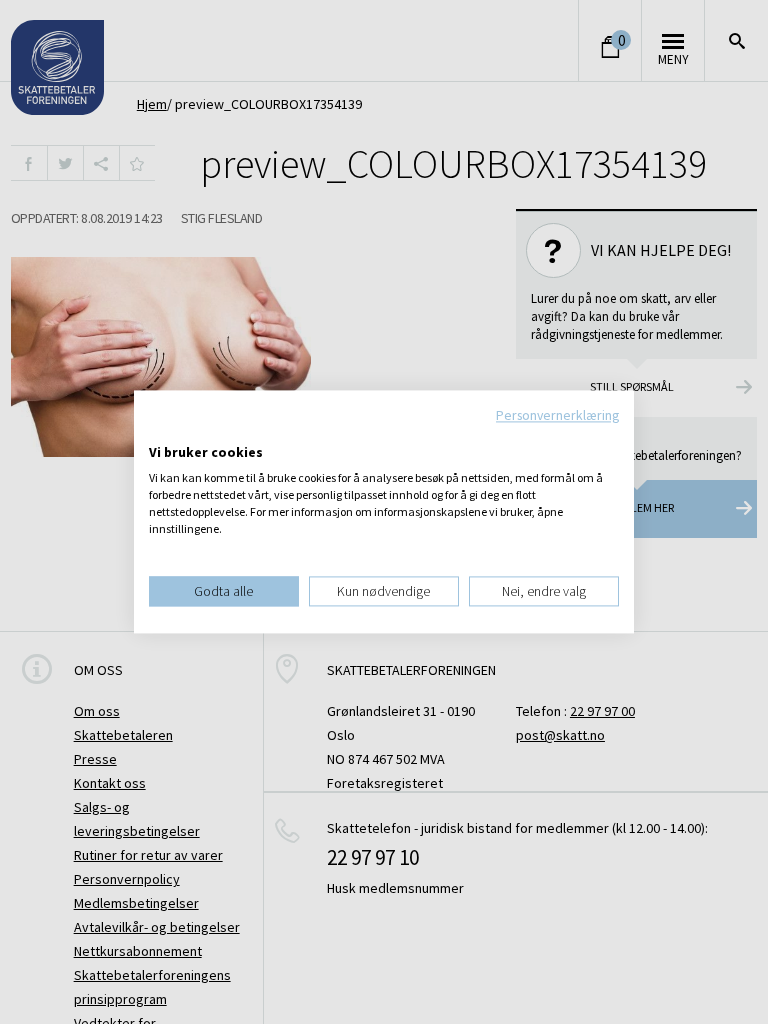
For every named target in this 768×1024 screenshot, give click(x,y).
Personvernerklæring (557, 415)
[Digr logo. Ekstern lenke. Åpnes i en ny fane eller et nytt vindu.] (162, 432)
